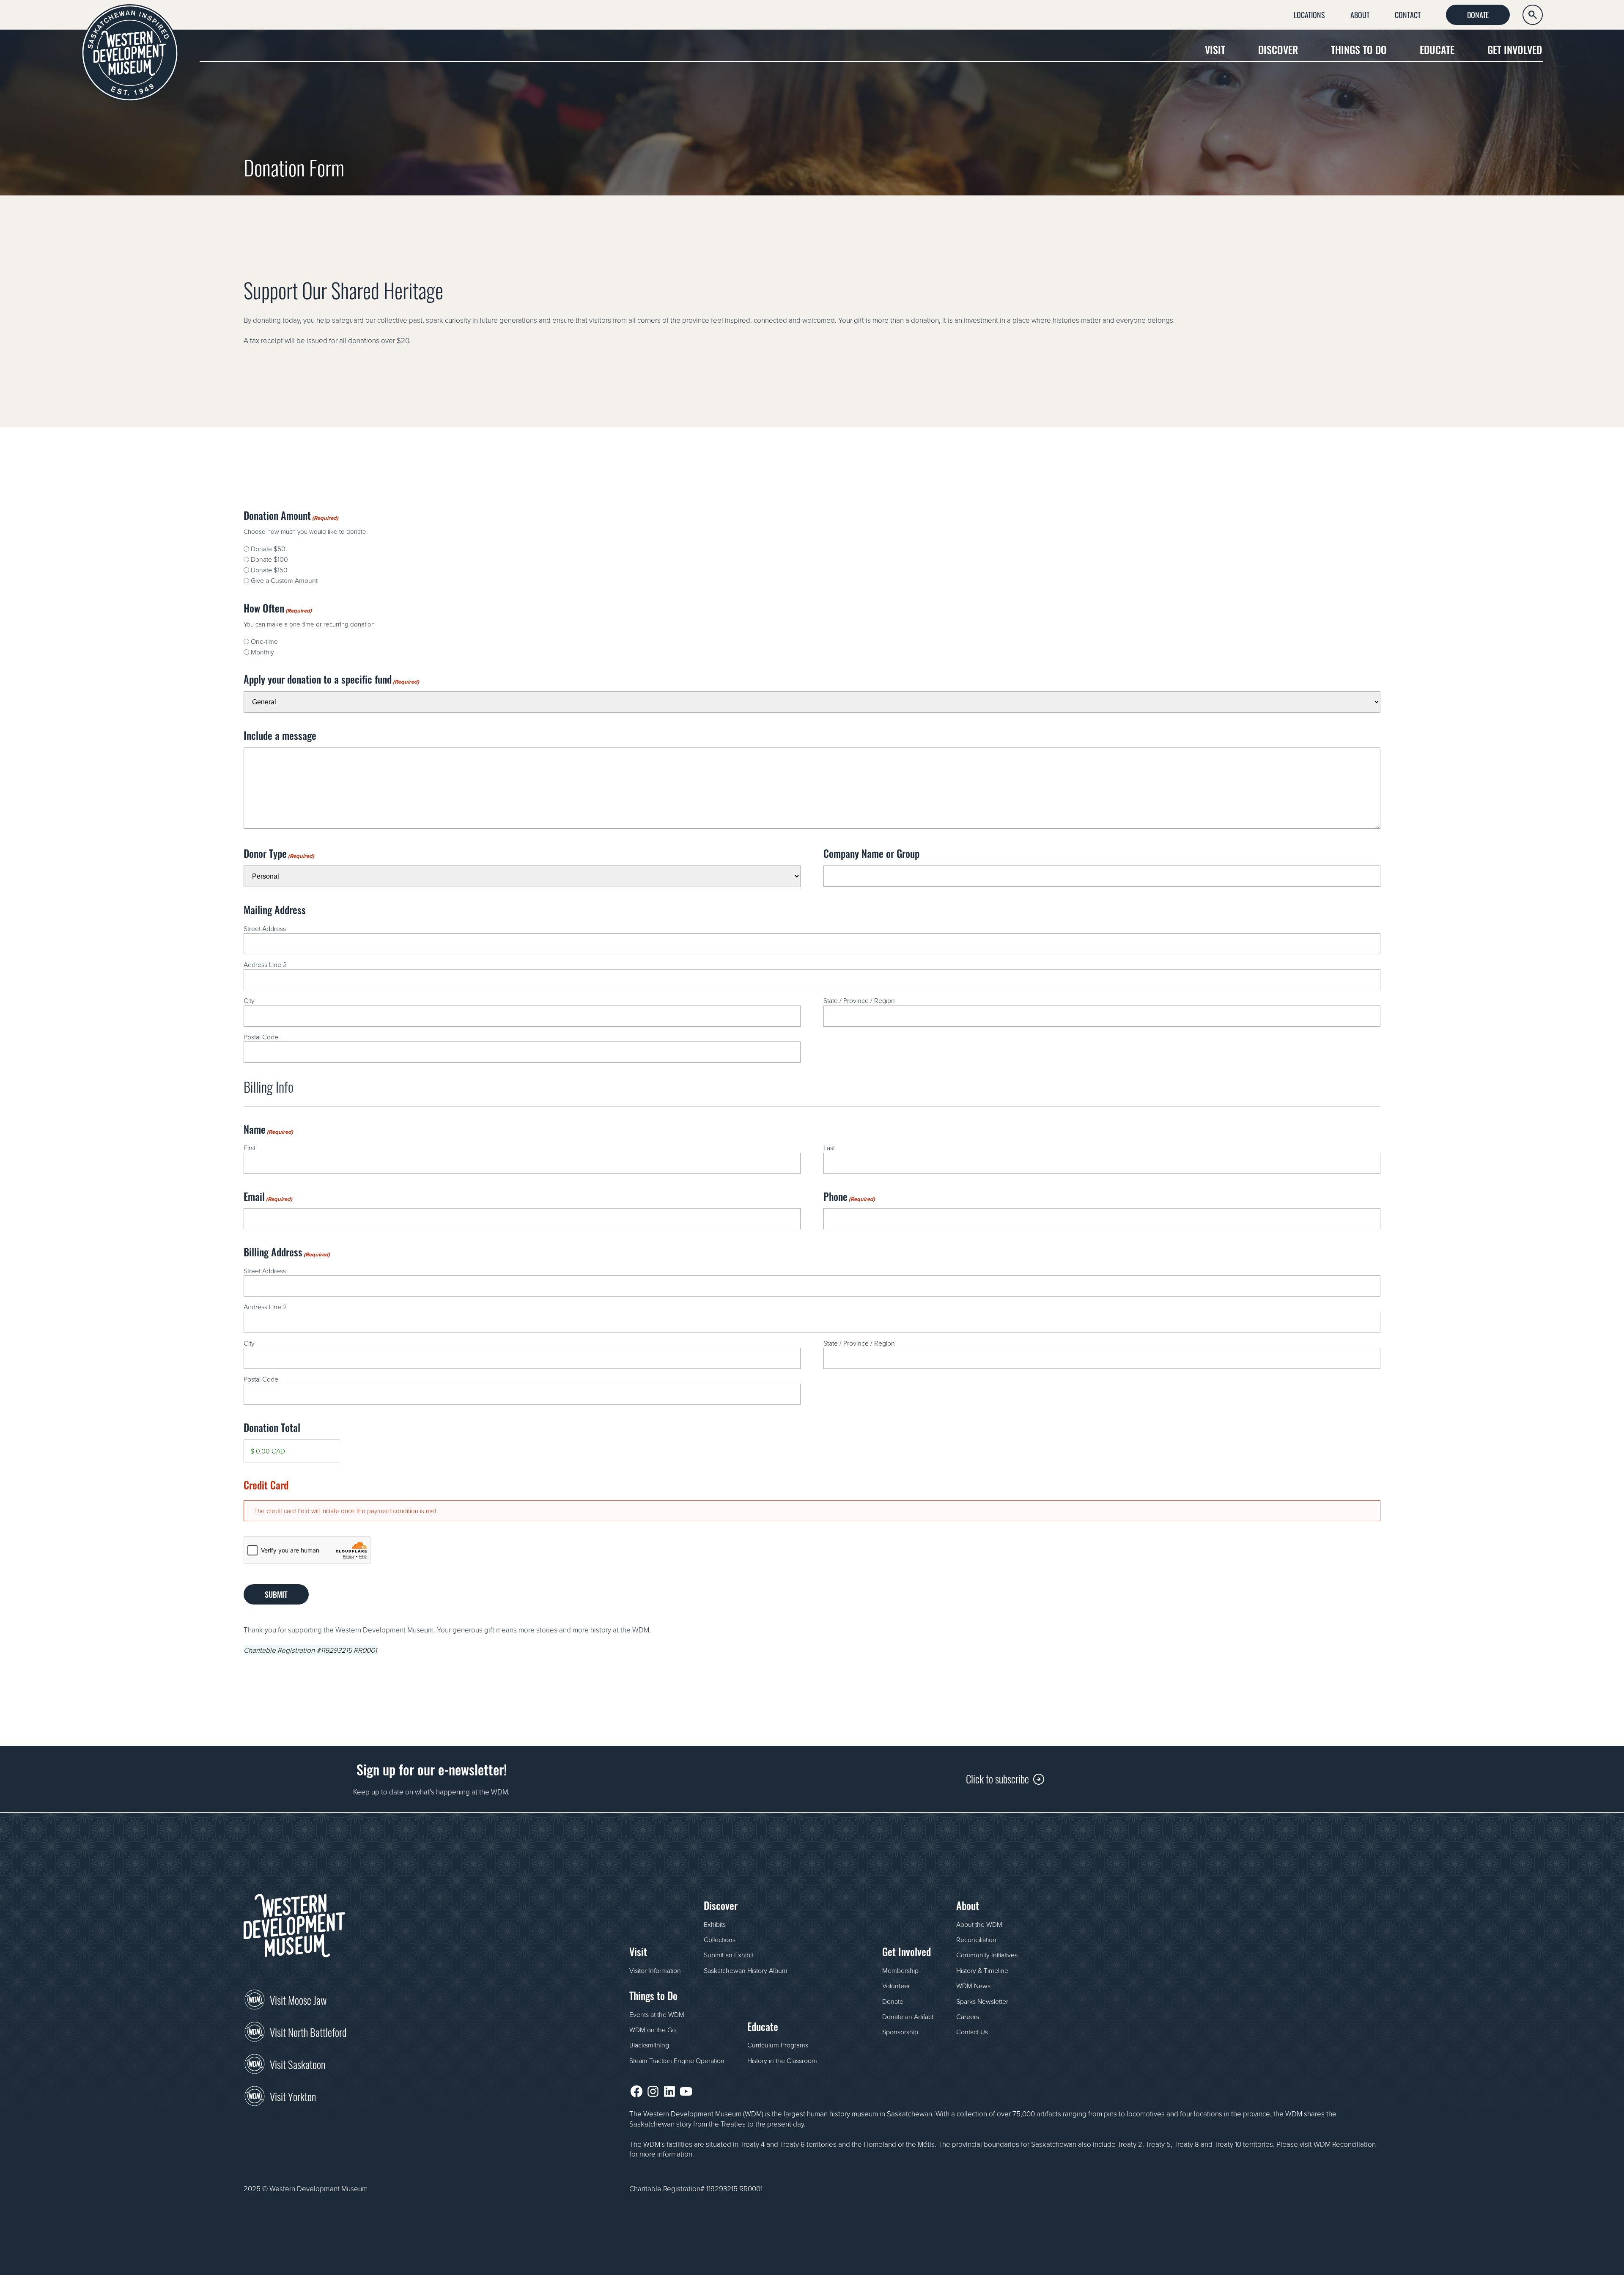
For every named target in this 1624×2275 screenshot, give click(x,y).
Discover (1278, 49)
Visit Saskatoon (298, 2063)
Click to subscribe (997, 1778)
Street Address (265, 929)
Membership (900, 1970)
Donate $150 (269, 570)
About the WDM (979, 1924)
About (1360, 14)
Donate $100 (269, 559)
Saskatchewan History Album (746, 1970)
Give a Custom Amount (284, 580)
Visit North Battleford (308, 2031)
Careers (968, 2017)
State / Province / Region (859, 1000)
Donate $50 (268, 549)
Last (829, 1148)
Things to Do (1359, 49)
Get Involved (1515, 49)
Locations (1309, 14)
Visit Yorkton (293, 2096)
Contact (1408, 14)
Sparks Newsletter (982, 2001)
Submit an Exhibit (728, 1955)
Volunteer (896, 1986)
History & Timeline (982, 1970)
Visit (1215, 49)
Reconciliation (976, 1940)
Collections (720, 1940)
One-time (264, 641)
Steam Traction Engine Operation (677, 2061)
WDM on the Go (653, 2030)
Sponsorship (900, 2032)
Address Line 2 (265, 964)
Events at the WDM (657, 2014)
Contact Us (972, 2032)
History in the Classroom (782, 2061)
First (250, 1148)
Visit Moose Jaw (298, 1999)
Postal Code (261, 1037)
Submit (276, 1594)
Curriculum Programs (778, 2045)
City (249, 1000)
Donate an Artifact (908, 2017)
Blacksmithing (649, 2045)
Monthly (262, 652)
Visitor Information (655, 1970)
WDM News (973, 1986)
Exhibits (715, 1924)
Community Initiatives (987, 1955)
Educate (1437, 49)
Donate (1478, 14)
